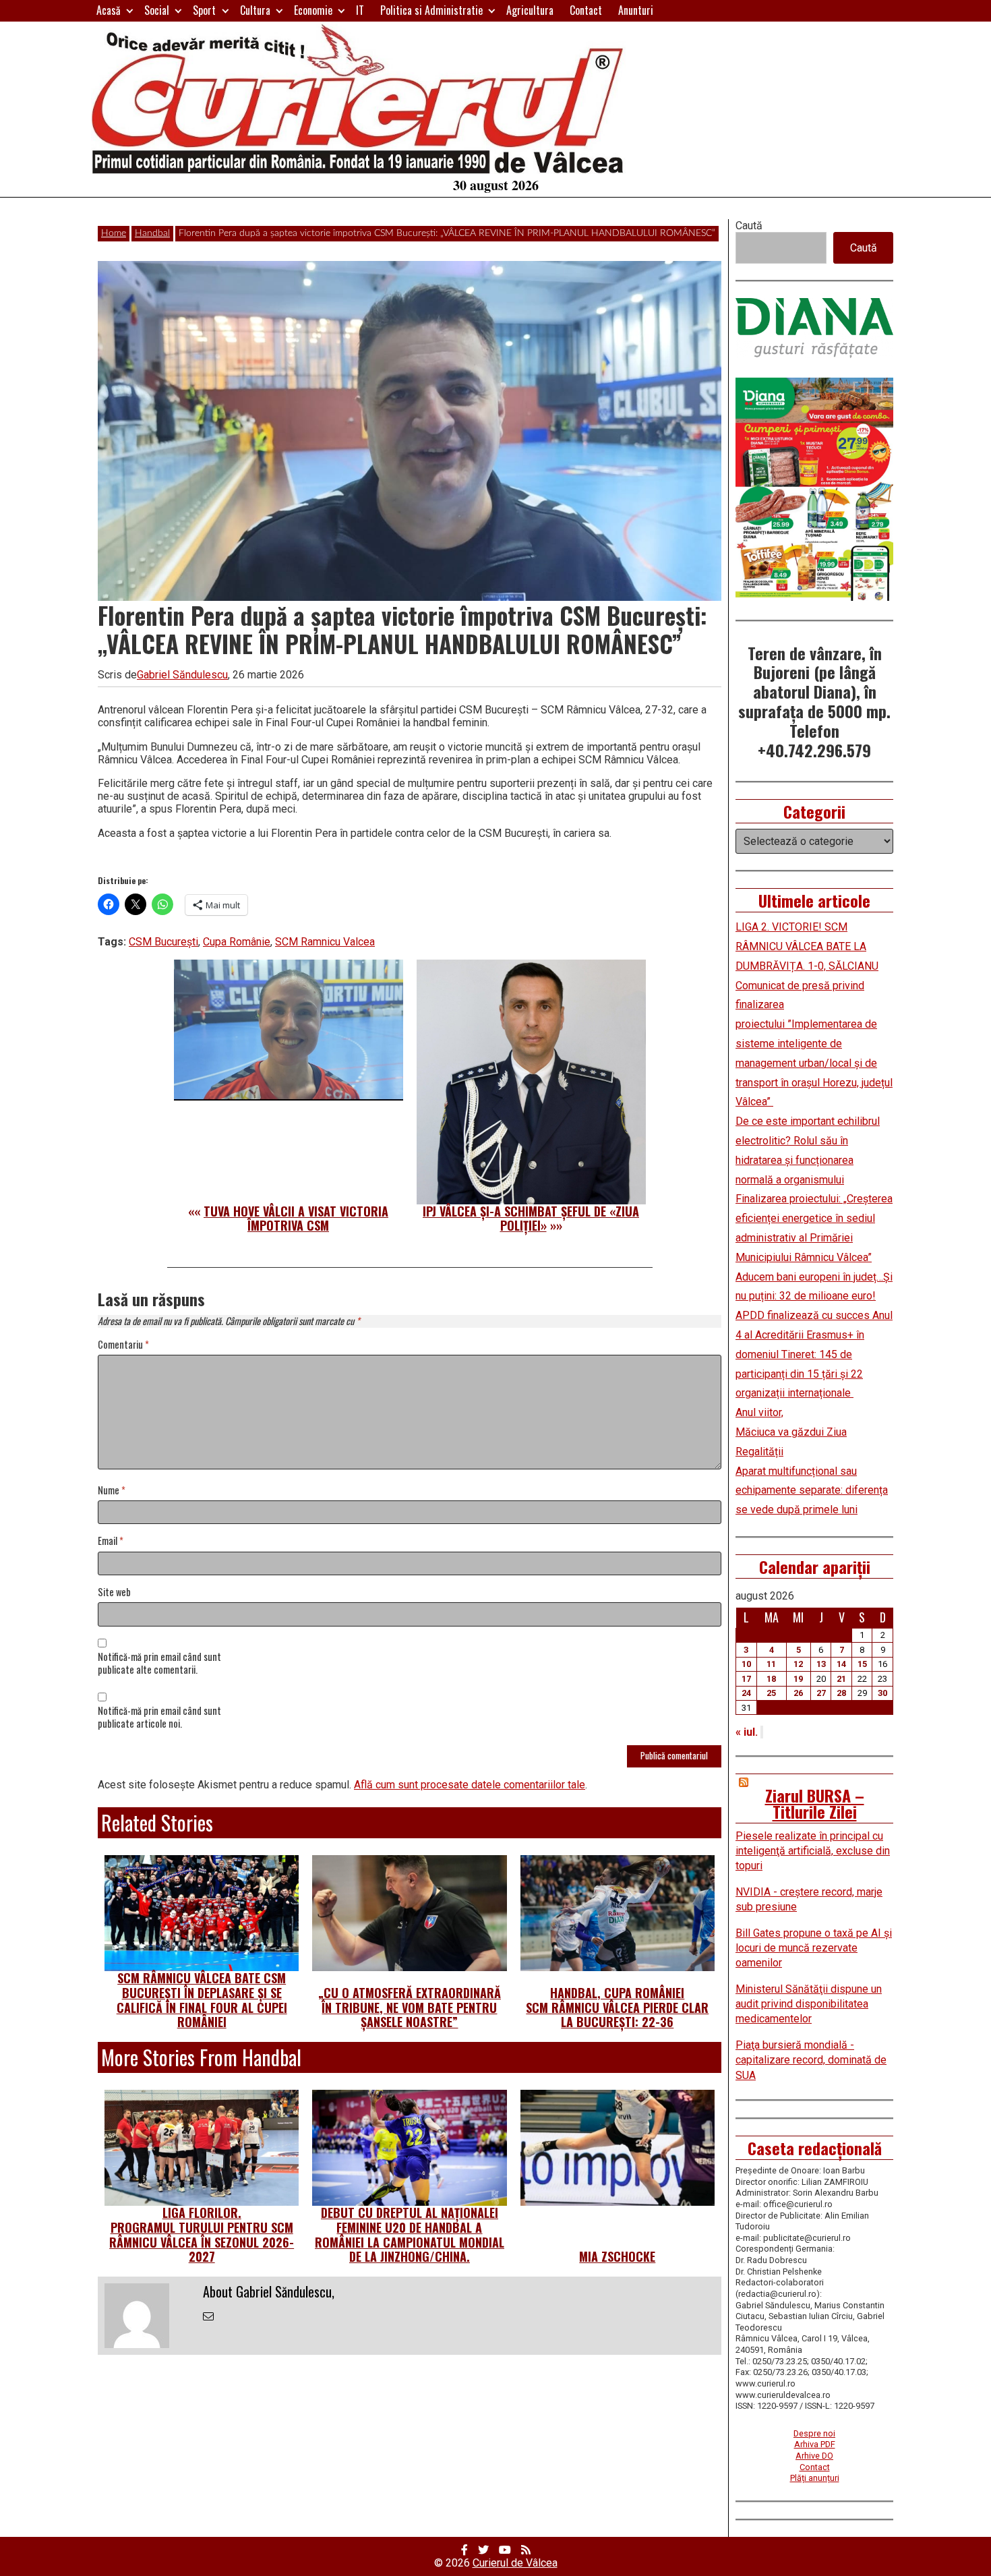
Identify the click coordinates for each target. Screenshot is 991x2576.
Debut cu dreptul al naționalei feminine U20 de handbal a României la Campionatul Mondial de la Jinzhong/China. (410, 2234)
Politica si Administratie (431, 10)
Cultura (255, 10)
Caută (749, 226)
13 (821, 1664)
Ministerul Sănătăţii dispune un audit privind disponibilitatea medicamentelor (809, 2004)
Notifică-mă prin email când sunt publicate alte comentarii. (159, 1664)
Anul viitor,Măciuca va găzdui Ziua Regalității (791, 1432)
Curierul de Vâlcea (515, 2563)
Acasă (109, 10)
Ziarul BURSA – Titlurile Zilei (815, 1803)
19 (798, 1679)
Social (157, 10)
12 (798, 1664)
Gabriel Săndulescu (182, 675)
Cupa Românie (237, 942)
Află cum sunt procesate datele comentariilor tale (470, 1785)
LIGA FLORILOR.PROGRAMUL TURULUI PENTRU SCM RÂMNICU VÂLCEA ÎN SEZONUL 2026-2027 (202, 2234)
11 (771, 1664)
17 (746, 1679)
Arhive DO (814, 2456)
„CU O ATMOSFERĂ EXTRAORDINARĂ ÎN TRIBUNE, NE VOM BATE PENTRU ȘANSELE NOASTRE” (410, 2007)
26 (798, 1693)
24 (746, 1693)
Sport (204, 10)
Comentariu (123, 1345)
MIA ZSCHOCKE (617, 2256)
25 (771, 1693)
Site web (114, 1592)
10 (746, 1664)
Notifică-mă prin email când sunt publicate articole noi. (159, 1718)
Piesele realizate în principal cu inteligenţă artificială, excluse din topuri (813, 1851)
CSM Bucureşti (163, 942)
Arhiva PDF (815, 2444)
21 (841, 1679)
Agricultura (530, 10)
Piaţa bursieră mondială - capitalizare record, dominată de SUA (811, 2060)
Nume (112, 1491)
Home (114, 233)
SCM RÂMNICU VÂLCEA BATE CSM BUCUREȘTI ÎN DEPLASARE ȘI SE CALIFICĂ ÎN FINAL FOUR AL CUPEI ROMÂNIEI (202, 2000)
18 (771, 1679)
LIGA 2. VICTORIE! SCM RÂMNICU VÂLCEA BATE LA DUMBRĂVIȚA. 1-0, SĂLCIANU (807, 946)
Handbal (152, 233)
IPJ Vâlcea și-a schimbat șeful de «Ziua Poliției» (531, 1219)
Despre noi (814, 2433)
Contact (586, 10)
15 (862, 1664)
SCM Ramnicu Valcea (325, 942)
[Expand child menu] (130, 10)
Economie (313, 10)
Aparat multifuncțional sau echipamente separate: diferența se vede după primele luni (812, 1491)
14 (841, 1664)
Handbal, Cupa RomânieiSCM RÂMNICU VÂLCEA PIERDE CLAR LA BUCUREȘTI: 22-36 (617, 2007)
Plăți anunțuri (815, 2478)
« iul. (747, 1732)
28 (841, 1693)
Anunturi (636, 10)
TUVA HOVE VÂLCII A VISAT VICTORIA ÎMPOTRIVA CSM (296, 1219)
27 (821, 1693)
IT (360, 10)
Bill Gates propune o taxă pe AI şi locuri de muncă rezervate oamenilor (814, 1948)
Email (111, 1541)
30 (882, 1693)
